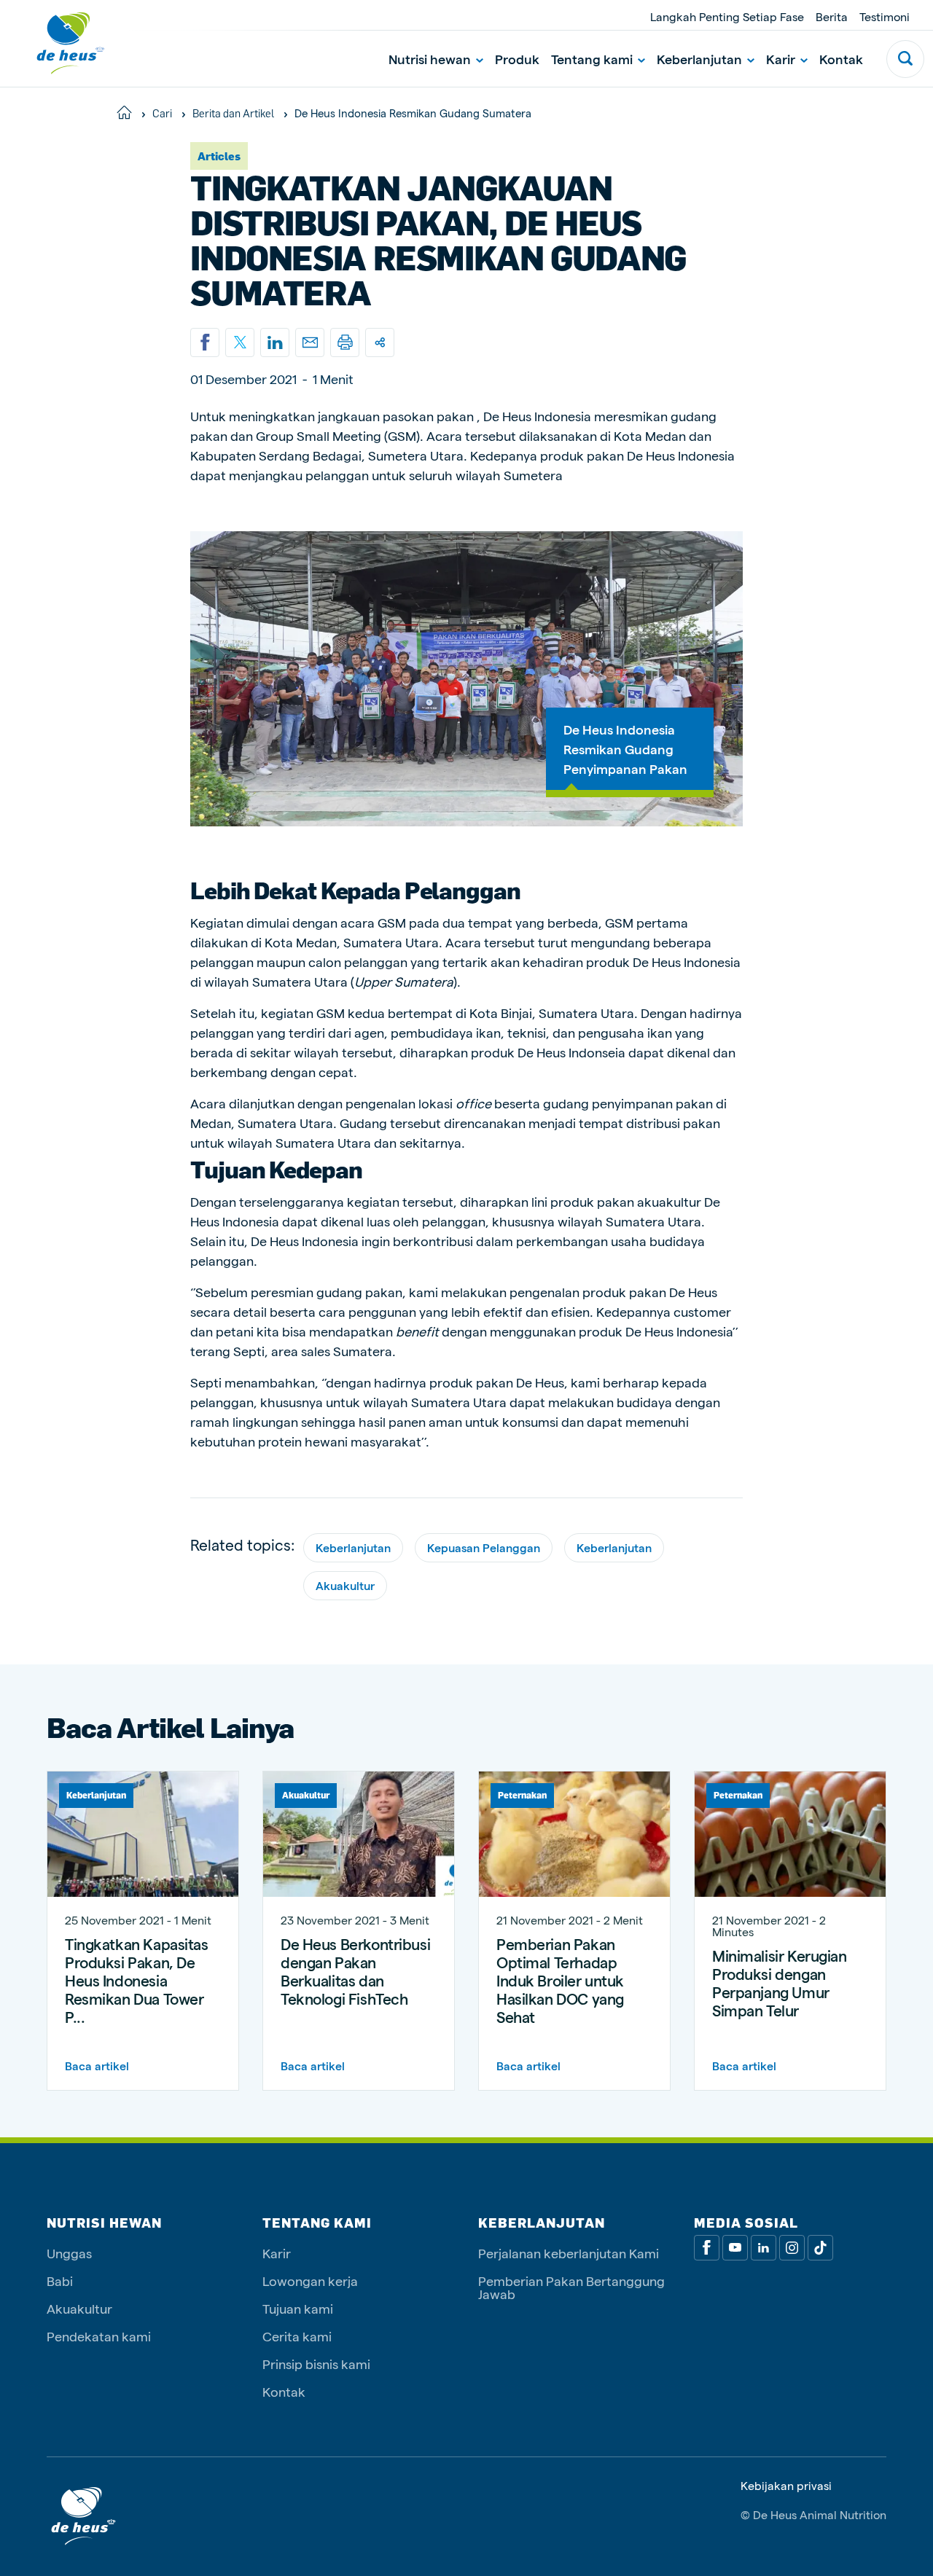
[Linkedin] (275, 342)
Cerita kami (297, 2336)
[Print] (345, 342)
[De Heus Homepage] (60, 43)
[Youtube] (735, 2248)
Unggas (69, 2253)
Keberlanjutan (699, 59)
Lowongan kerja (310, 2281)
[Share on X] (240, 342)
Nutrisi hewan (430, 59)
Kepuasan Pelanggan (484, 1547)
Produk (517, 59)
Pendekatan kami (99, 2336)
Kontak (841, 59)
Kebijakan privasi (786, 2486)
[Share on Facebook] (205, 342)
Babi (60, 2281)
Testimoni (885, 16)
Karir (781, 59)
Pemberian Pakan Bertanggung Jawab (571, 2287)
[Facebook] (707, 2248)
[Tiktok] (820, 2248)
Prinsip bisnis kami (316, 2364)
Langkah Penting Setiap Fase (727, 16)
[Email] (310, 342)
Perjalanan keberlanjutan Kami (569, 2253)
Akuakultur (345, 1585)
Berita (832, 16)
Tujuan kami (298, 2308)
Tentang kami (592, 59)
